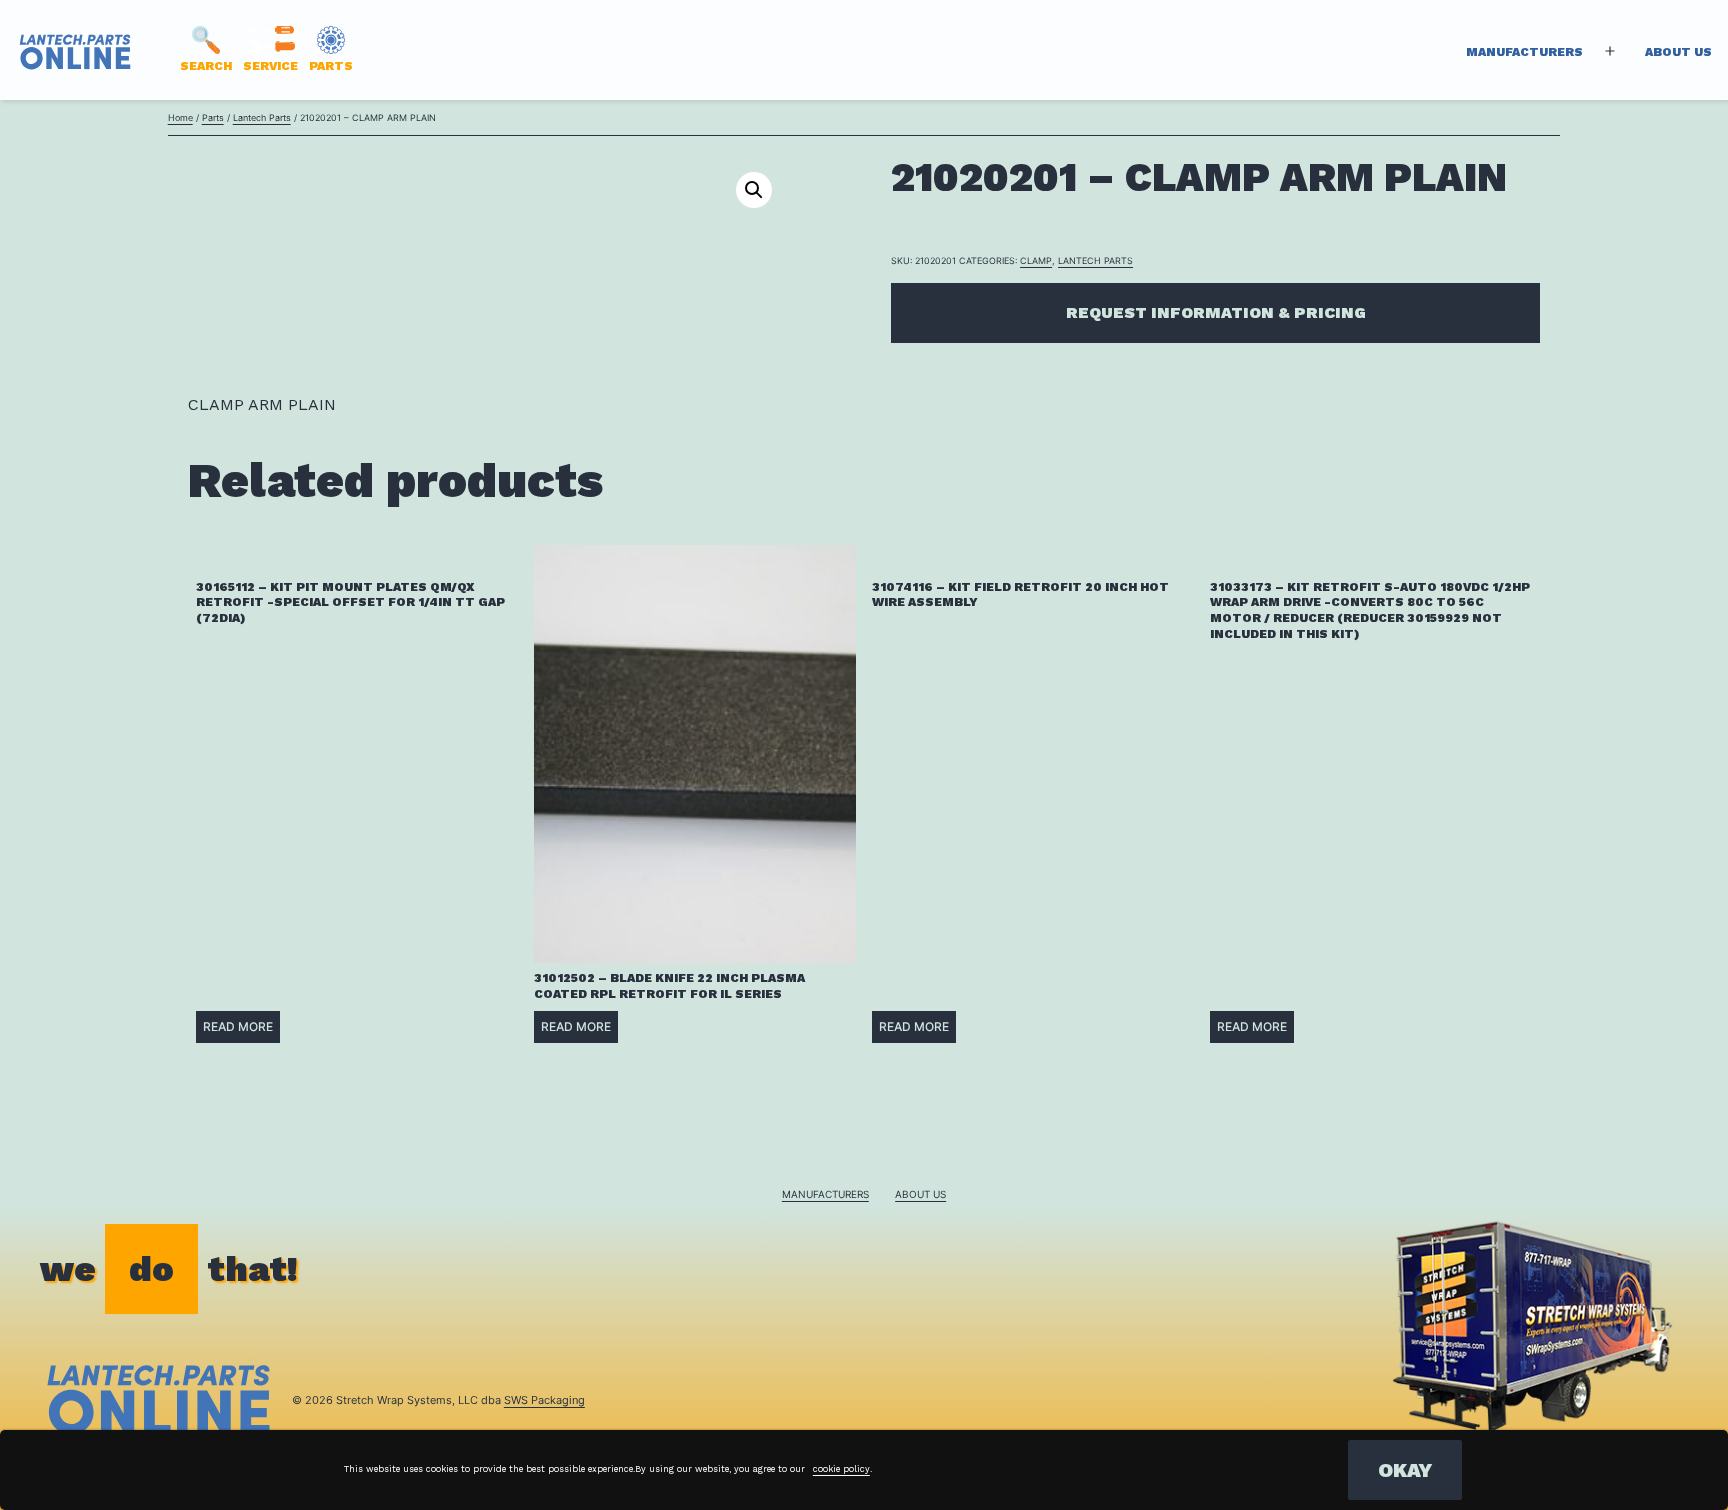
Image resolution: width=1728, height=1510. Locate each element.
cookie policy (841, 1469)
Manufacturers (1524, 52)
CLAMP (1036, 260)
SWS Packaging (544, 1400)
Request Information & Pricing (1216, 312)
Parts (213, 117)
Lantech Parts (262, 117)
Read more (238, 1026)
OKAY (1405, 1470)
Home (180, 117)
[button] (754, 190)
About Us (1678, 52)
